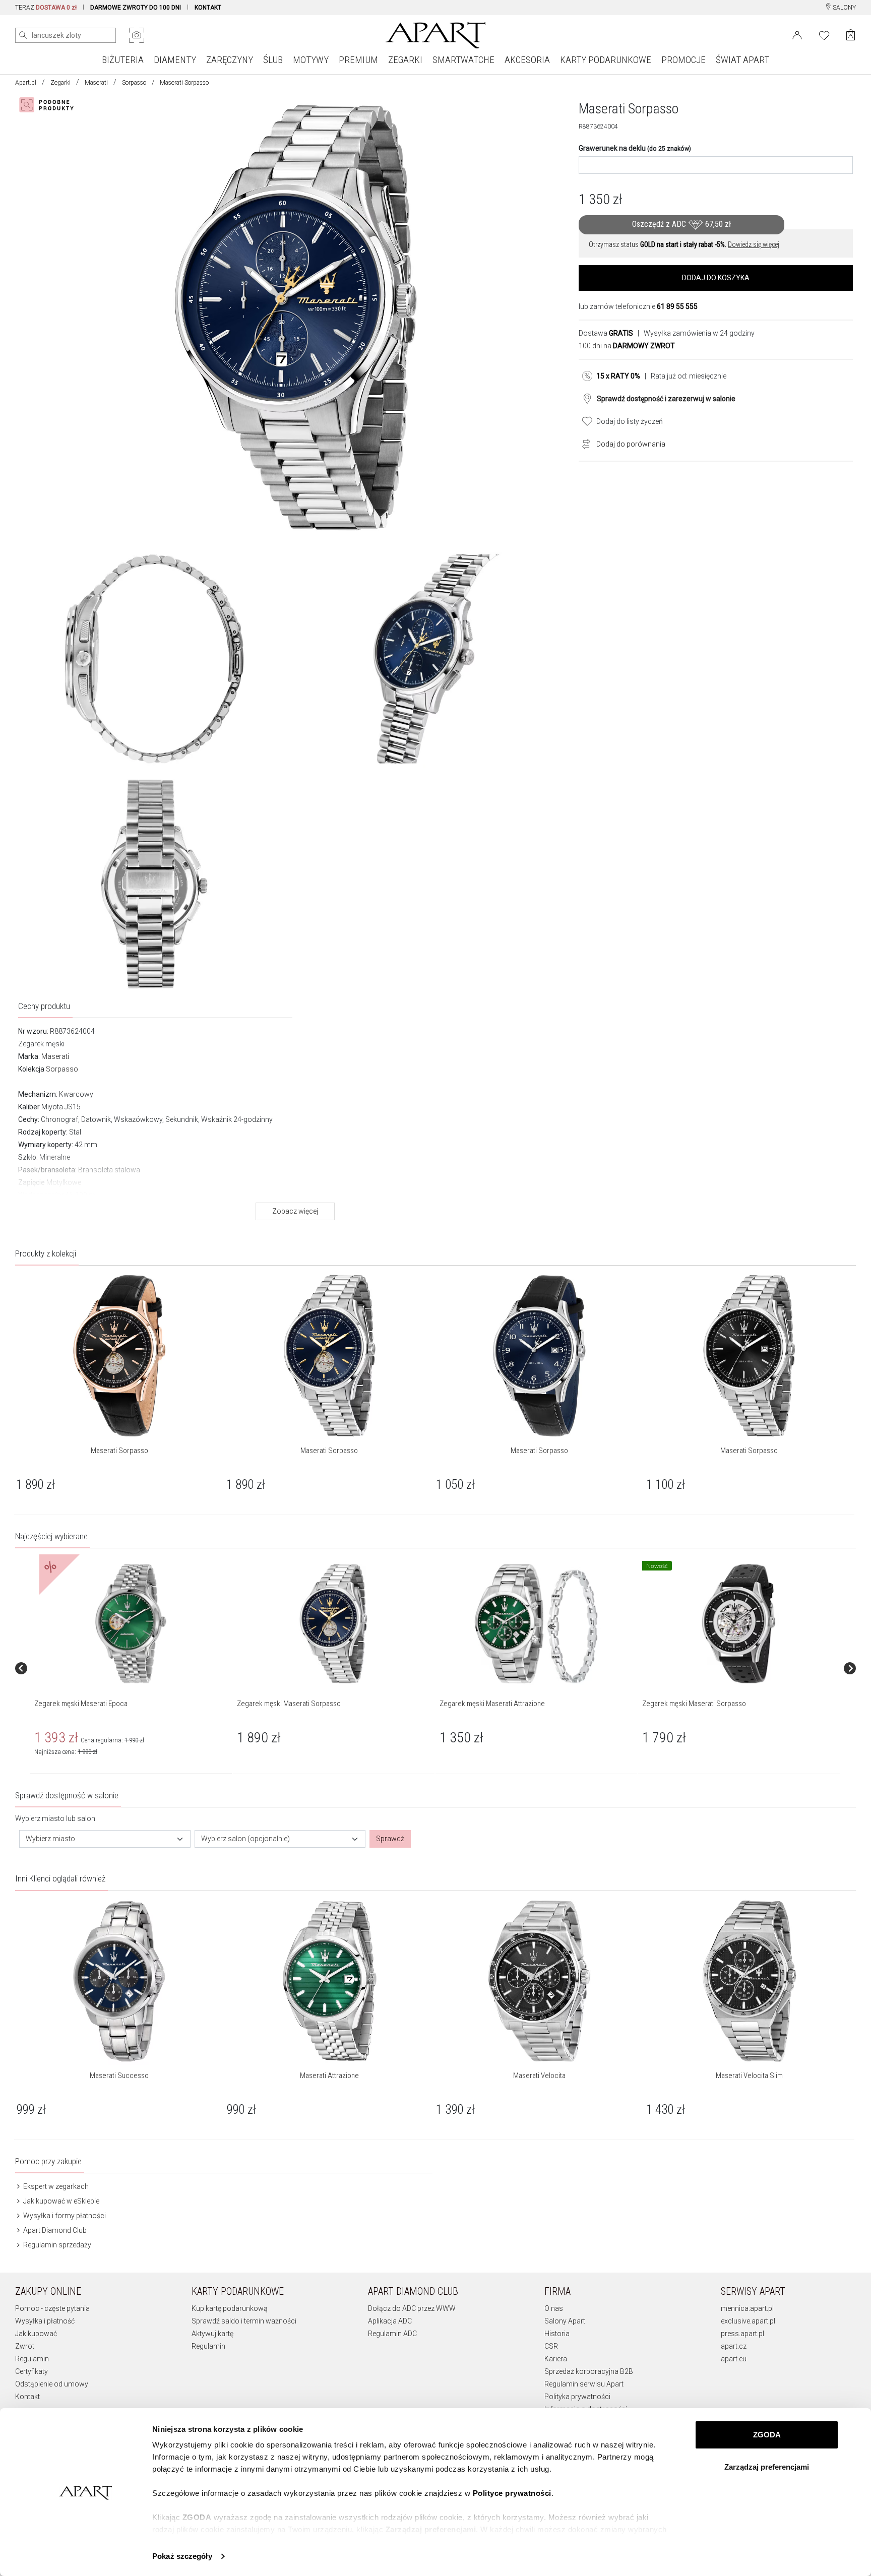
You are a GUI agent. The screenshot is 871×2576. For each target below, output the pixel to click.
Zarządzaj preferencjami (767, 2467)
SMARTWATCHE (463, 60)
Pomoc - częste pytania (52, 2308)
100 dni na (627, 346)
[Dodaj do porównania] (584, 443)
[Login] (797, 34)
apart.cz (734, 2346)
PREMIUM (358, 60)
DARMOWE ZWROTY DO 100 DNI (136, 8)
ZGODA (767, 2435)
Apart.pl (26, 83)
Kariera (556, 2359)
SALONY (844, 8)
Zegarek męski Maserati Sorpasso (289, 1704)
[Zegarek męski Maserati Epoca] (131, 1623)
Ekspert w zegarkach (55, 2186)
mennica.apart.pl (747, 2308)
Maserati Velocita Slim (749, 2076)
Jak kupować (36, 2334)
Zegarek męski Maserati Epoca (81, 1704)
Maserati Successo (119, 2076)
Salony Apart (565, 2321)
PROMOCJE (683, 60)
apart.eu (734, 2359)
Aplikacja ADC (390, 2321)
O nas (554, 2308)
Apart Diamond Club (54, 2230)
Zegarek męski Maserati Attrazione (492, 1704)
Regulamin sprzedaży (56, 2245)
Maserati (96, 83)
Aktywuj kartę (212, 2334)
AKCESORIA (527, 60)
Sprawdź (390, 1839)
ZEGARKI (405, 60)
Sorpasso (134, 83)
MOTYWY (311, 60)
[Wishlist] (824, 34)
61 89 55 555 (677, 306)
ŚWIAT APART (742, 60)
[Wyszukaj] (23, 35)
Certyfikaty (32, 2371)
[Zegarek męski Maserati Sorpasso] (333, 1623)
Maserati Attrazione (329, 2076)
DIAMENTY (175, 60)
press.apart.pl (742, 2334)
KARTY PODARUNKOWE (606, 60)
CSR (551, 2346)
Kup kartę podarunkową (230, 2308)
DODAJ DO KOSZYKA (716, 278)
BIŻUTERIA (123, 60)
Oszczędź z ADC (681, 224)
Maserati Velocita (539, 2076)
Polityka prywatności (577, 2397)
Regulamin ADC (392, 2334)
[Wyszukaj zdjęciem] (137, 35)
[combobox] (105, 1839)
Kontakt (27, 2397)
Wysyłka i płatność (45, 2321)
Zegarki (60, 83)
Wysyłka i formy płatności (64, 2216)
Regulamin (32, 2359)
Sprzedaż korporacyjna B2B (589, 2371)
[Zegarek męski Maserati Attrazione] (536, 1623)
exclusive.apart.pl (748, 2321)
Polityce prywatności (512, 2493)
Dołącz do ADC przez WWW (412, 2308)
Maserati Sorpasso (119, 1451)
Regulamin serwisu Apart (584, 2384)
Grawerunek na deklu (635, 148)
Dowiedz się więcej (754, 244)
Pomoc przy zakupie (48, 2161)
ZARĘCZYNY (230, 60)
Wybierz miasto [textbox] (50, 1839)
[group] (132, 1668)
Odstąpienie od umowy (52, 2384)
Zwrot (25, 2346)
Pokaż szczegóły (182, 2556)
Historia (557, 2334)
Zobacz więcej (295, 1211)
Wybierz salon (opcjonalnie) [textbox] (245, 1839)
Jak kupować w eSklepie (60, 2201)
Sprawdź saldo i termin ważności (244, 2321)
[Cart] (851, 35)
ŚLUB (273, 60)
